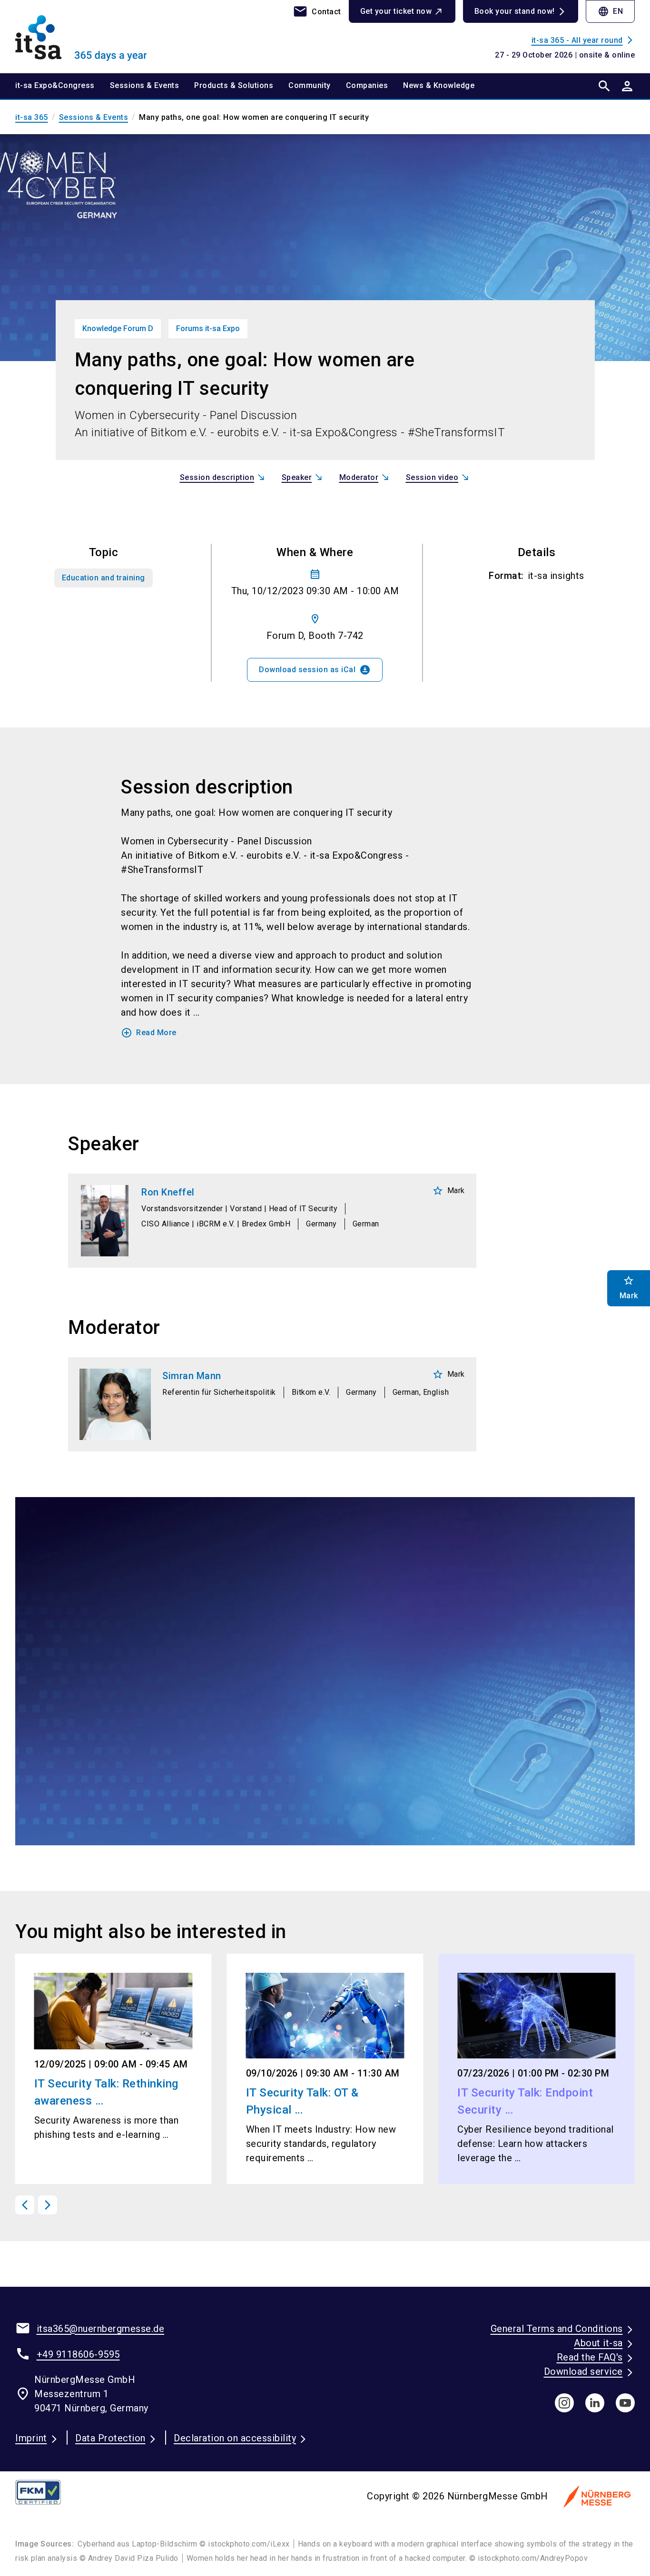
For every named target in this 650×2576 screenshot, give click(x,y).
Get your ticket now (396, 11)
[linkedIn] (595, 2403)
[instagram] (564, 2403)
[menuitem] (63, 86)
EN (610, 11)
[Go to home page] (87, 36)
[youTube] (625, 2403)
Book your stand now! (515, 11)
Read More (149, 1033)
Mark (448, 1191)
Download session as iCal (315, 670)
